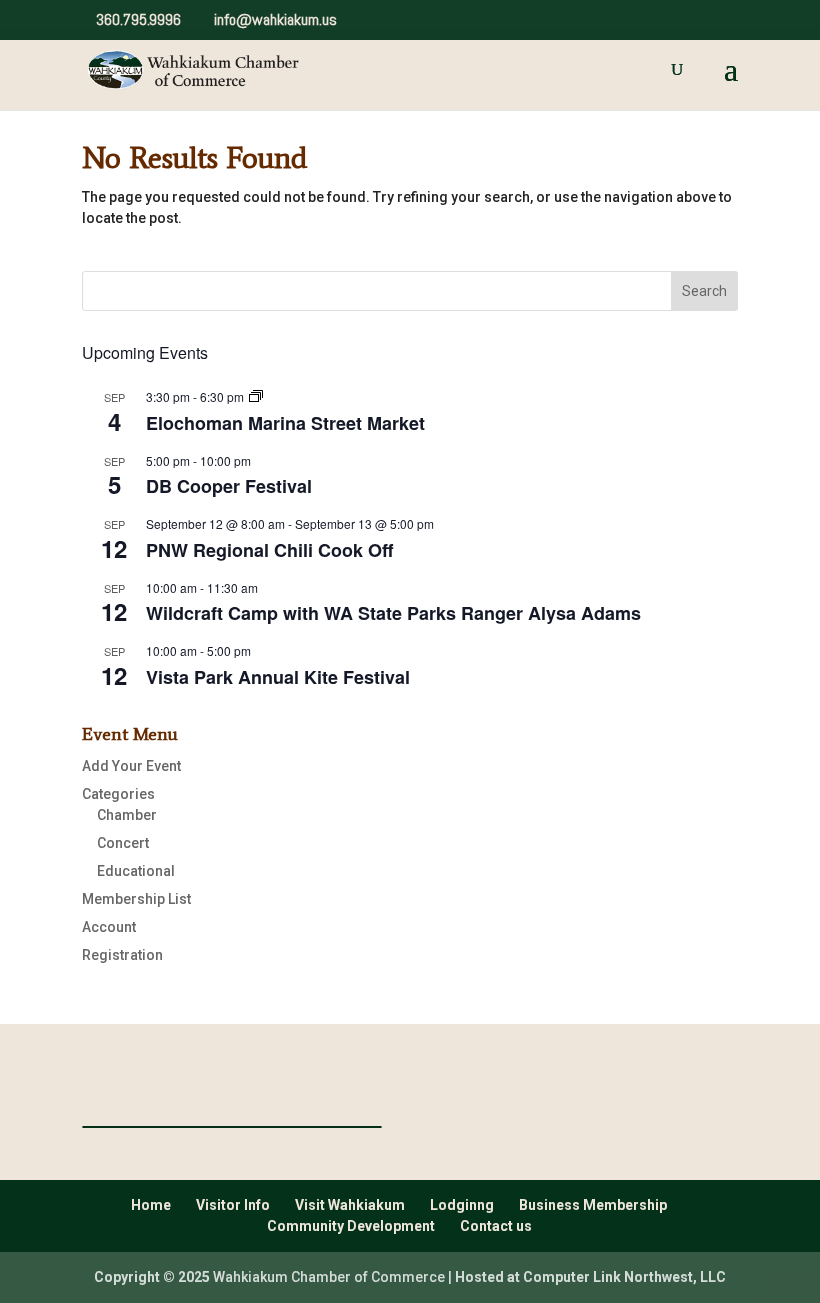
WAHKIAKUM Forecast (232, 1127)
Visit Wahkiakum (350, 1205)
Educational (136, 871)
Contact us (496, 1226)
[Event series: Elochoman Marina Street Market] (256, 396)
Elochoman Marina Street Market (285, 423)
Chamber (127, 815)
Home (151, 1205)
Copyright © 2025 (152, 1277)
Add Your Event (131, 766)
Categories (118, 794)
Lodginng (462, 1205)
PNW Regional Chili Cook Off (269, 550)
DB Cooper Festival (229, 486)
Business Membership (593, 1205)
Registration (122, 955)
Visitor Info (233, 1205)
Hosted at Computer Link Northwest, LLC (590, 1277)
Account (109, 927)
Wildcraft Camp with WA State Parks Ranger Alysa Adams (393, 613)
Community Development (351, 1226)
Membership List (136, 899)
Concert (123, 843)
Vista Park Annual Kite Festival (278, 677)
